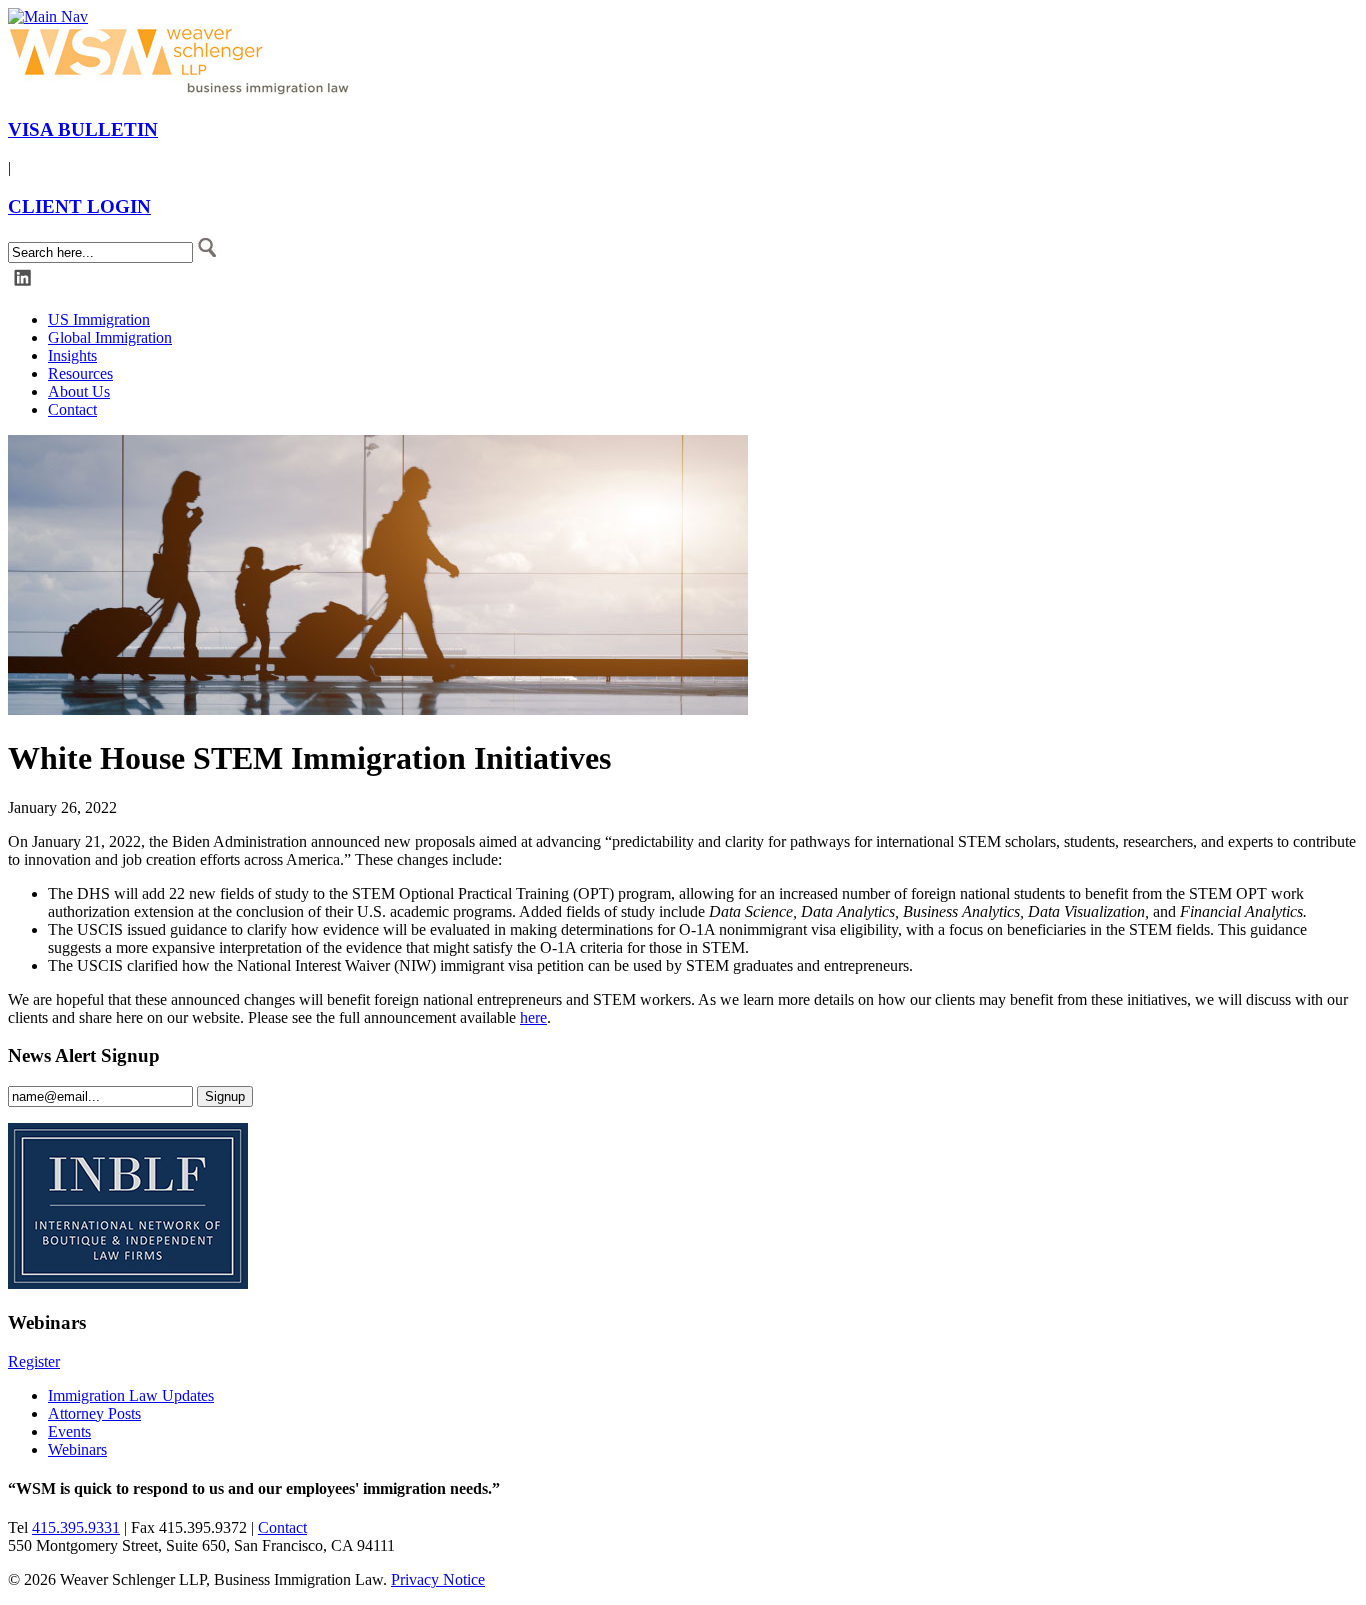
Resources (80, 373)
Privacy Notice (438, 1579)
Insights (72, 355)
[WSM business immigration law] (183, 90)
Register (34, 1361)
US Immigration (99, 319)
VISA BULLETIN (83, 129)
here (533, 1017)
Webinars (77, 1449)
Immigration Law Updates (131, 1395)
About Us (79, 391)
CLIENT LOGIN (79, 206)
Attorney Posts (94, 1413)
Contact (72, 409)
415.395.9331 (76, 1527)
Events (69, 1431)
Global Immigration (110, 337)
